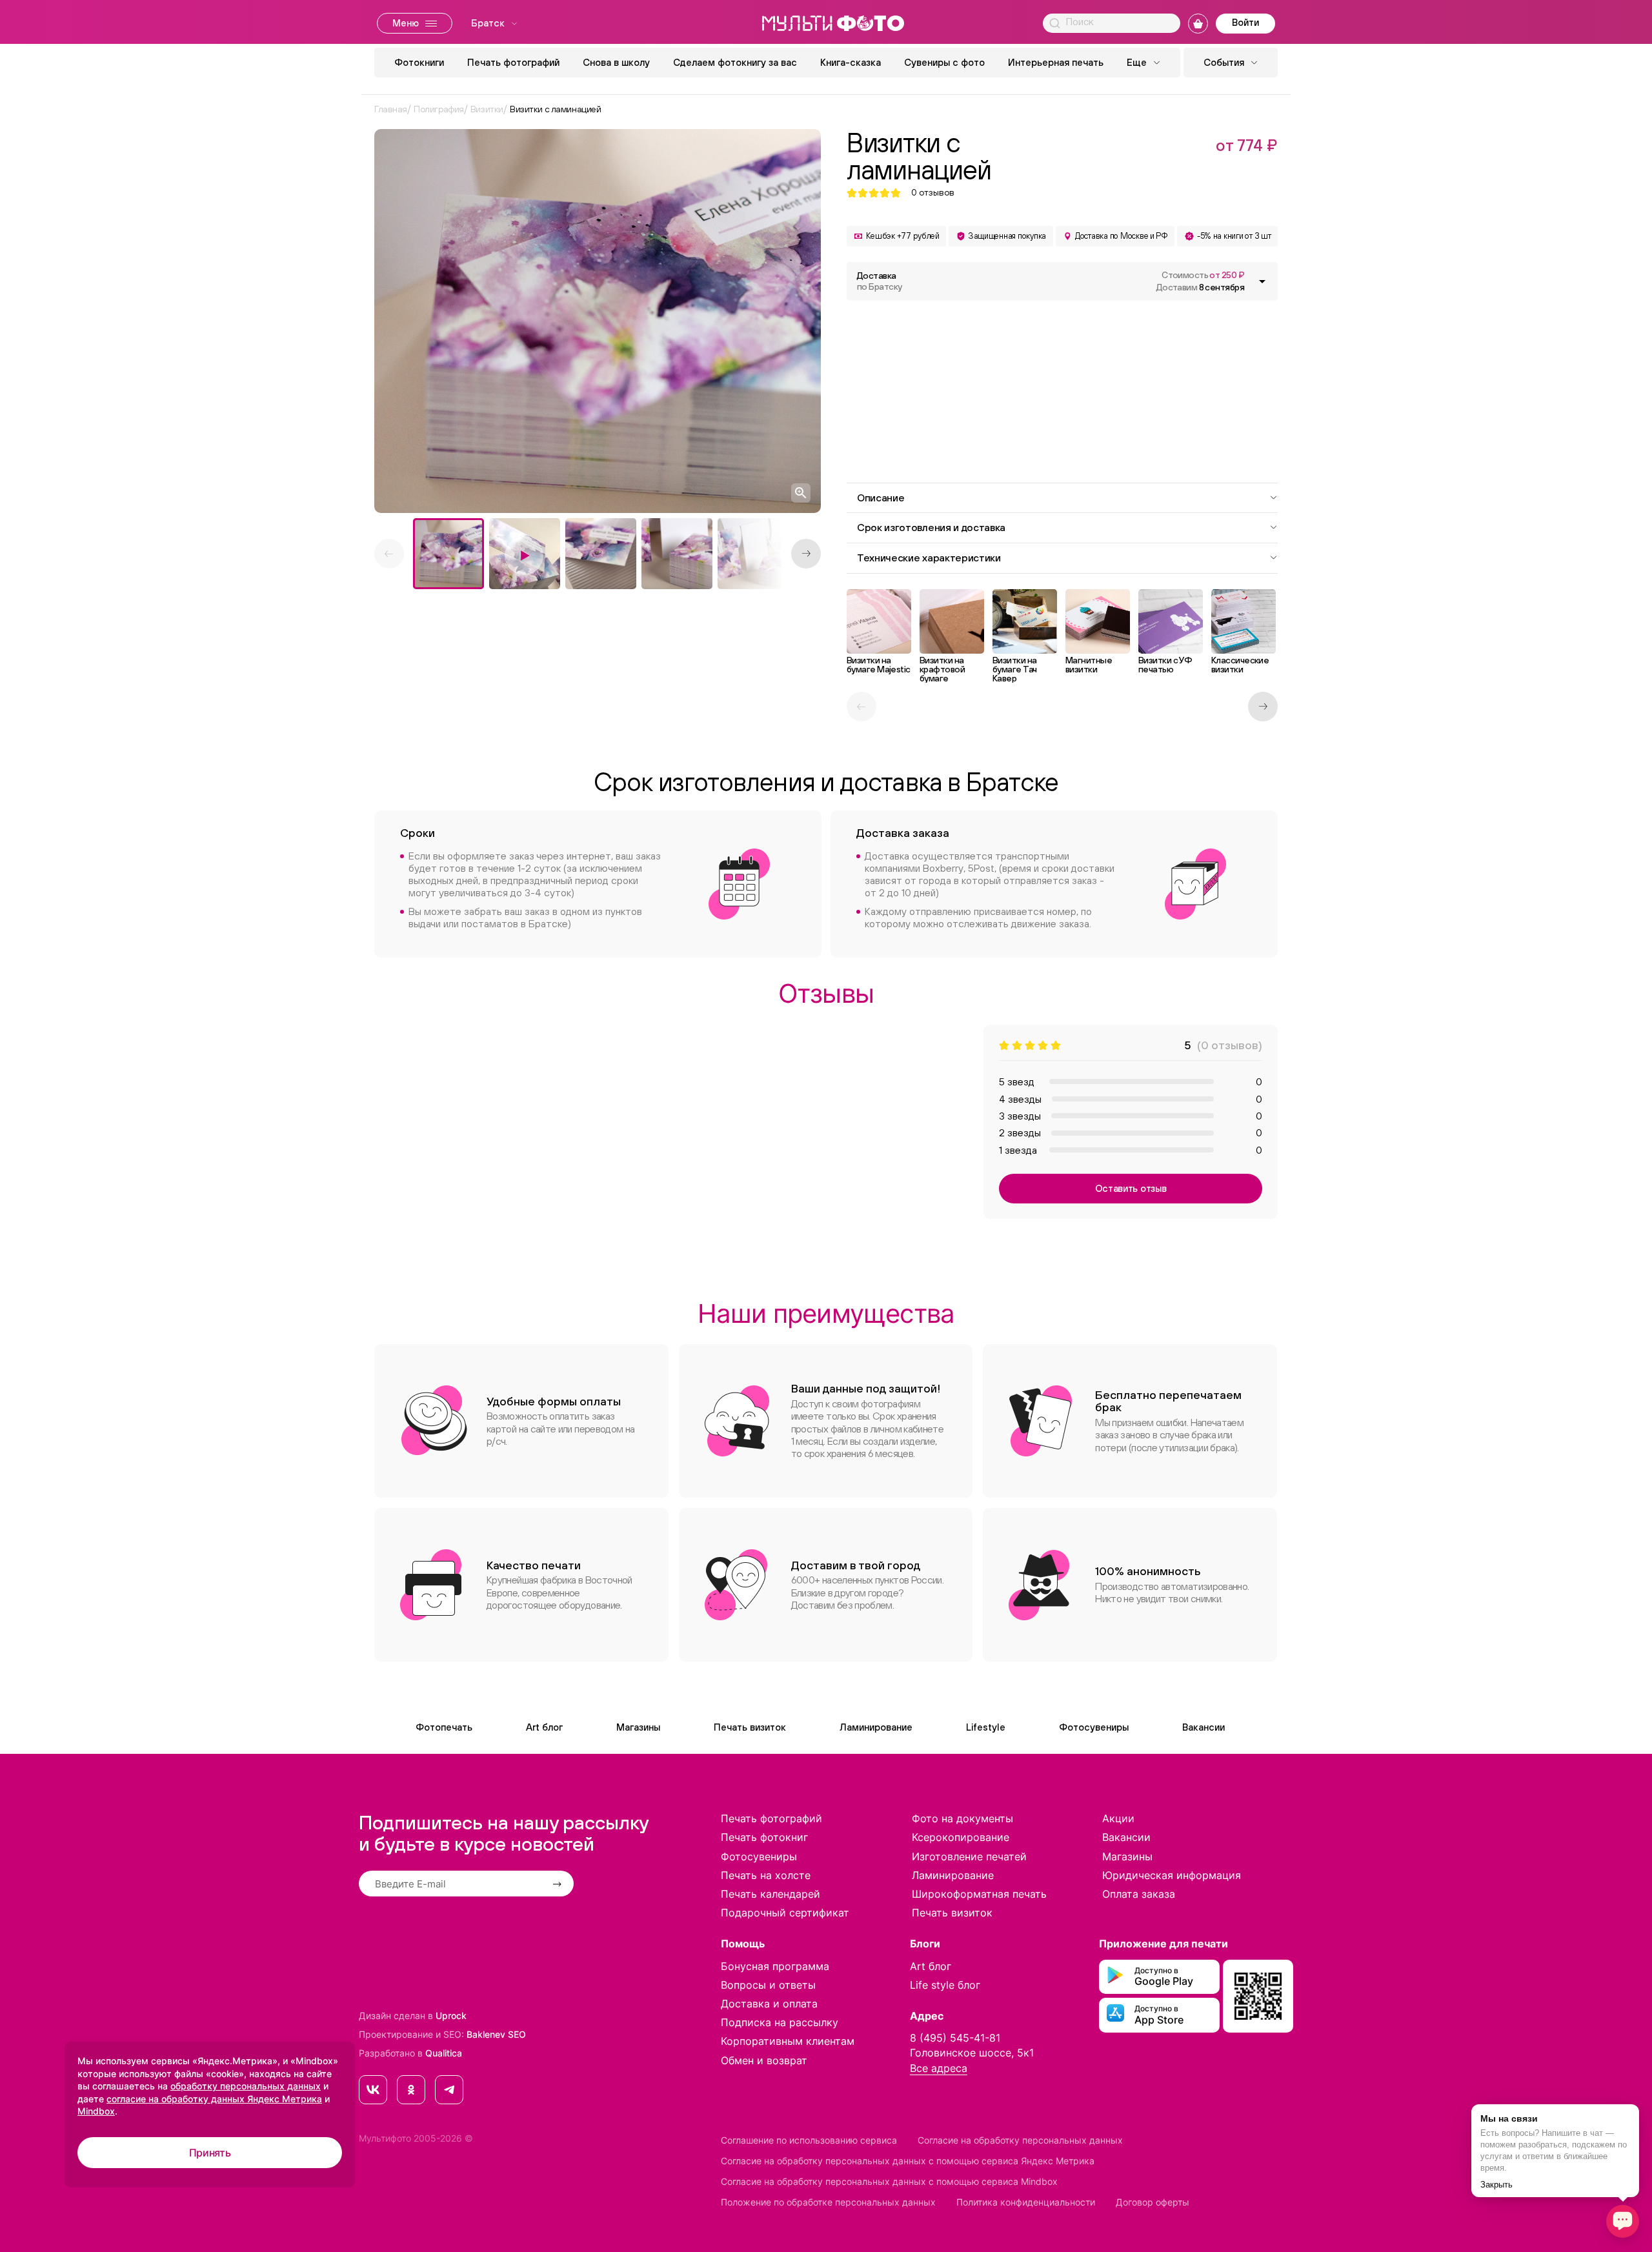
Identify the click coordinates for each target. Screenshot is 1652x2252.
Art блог (544, 1727)
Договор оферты (1153, 2202)
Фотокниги (419, 62)
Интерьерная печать (1056, 62)
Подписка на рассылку (780, 2022)
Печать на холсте (766, 1875)
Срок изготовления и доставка (931, 527)
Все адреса (939, 2068)
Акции (1118, 1818)
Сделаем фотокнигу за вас (735, 62)
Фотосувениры (1094, 1727)
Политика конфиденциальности (1026, 2202)
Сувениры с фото (944, 62)
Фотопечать (444, 1727)
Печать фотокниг (764, 1837)
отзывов (933, 193)
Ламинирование (876, 1727)
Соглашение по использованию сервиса (809, 2140)
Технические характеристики (929, 558)
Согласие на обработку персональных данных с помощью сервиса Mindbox (889, 2181)
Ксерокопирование (961, 1837)
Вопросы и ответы (768, 1985)
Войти (1245, 22)
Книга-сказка (851, 62)
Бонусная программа (775, 1966)
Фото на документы (962, 1818)
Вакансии (1204, 1727)
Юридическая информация (1172, 1875)
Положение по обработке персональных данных (828, 2202)
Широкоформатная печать (979, 1894)
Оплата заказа (1139, 1894)
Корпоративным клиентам (788, 2041)
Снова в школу (616, 62)
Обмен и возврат (764, 2060)
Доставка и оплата (769, 2004)
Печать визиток (750, 1727)
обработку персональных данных (246, 2086)
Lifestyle (986, 1727)
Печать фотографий (513, 62)
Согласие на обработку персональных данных (1020, 2140)
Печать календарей (771, 1894)
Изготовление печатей (969, 1856)
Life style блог (945, 1985)
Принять (210, 2153)
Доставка (879, 281)
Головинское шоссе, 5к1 (972, 2053)
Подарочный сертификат (785, 1913)
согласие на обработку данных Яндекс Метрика (214, 2099)
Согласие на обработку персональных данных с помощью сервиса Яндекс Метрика (908, 2161)
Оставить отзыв (1131, 1188)
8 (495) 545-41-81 (955, 2038)
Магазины (638, 1727)
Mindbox (96, 2111)
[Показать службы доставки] (1262, 281)
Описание (881, 498)
